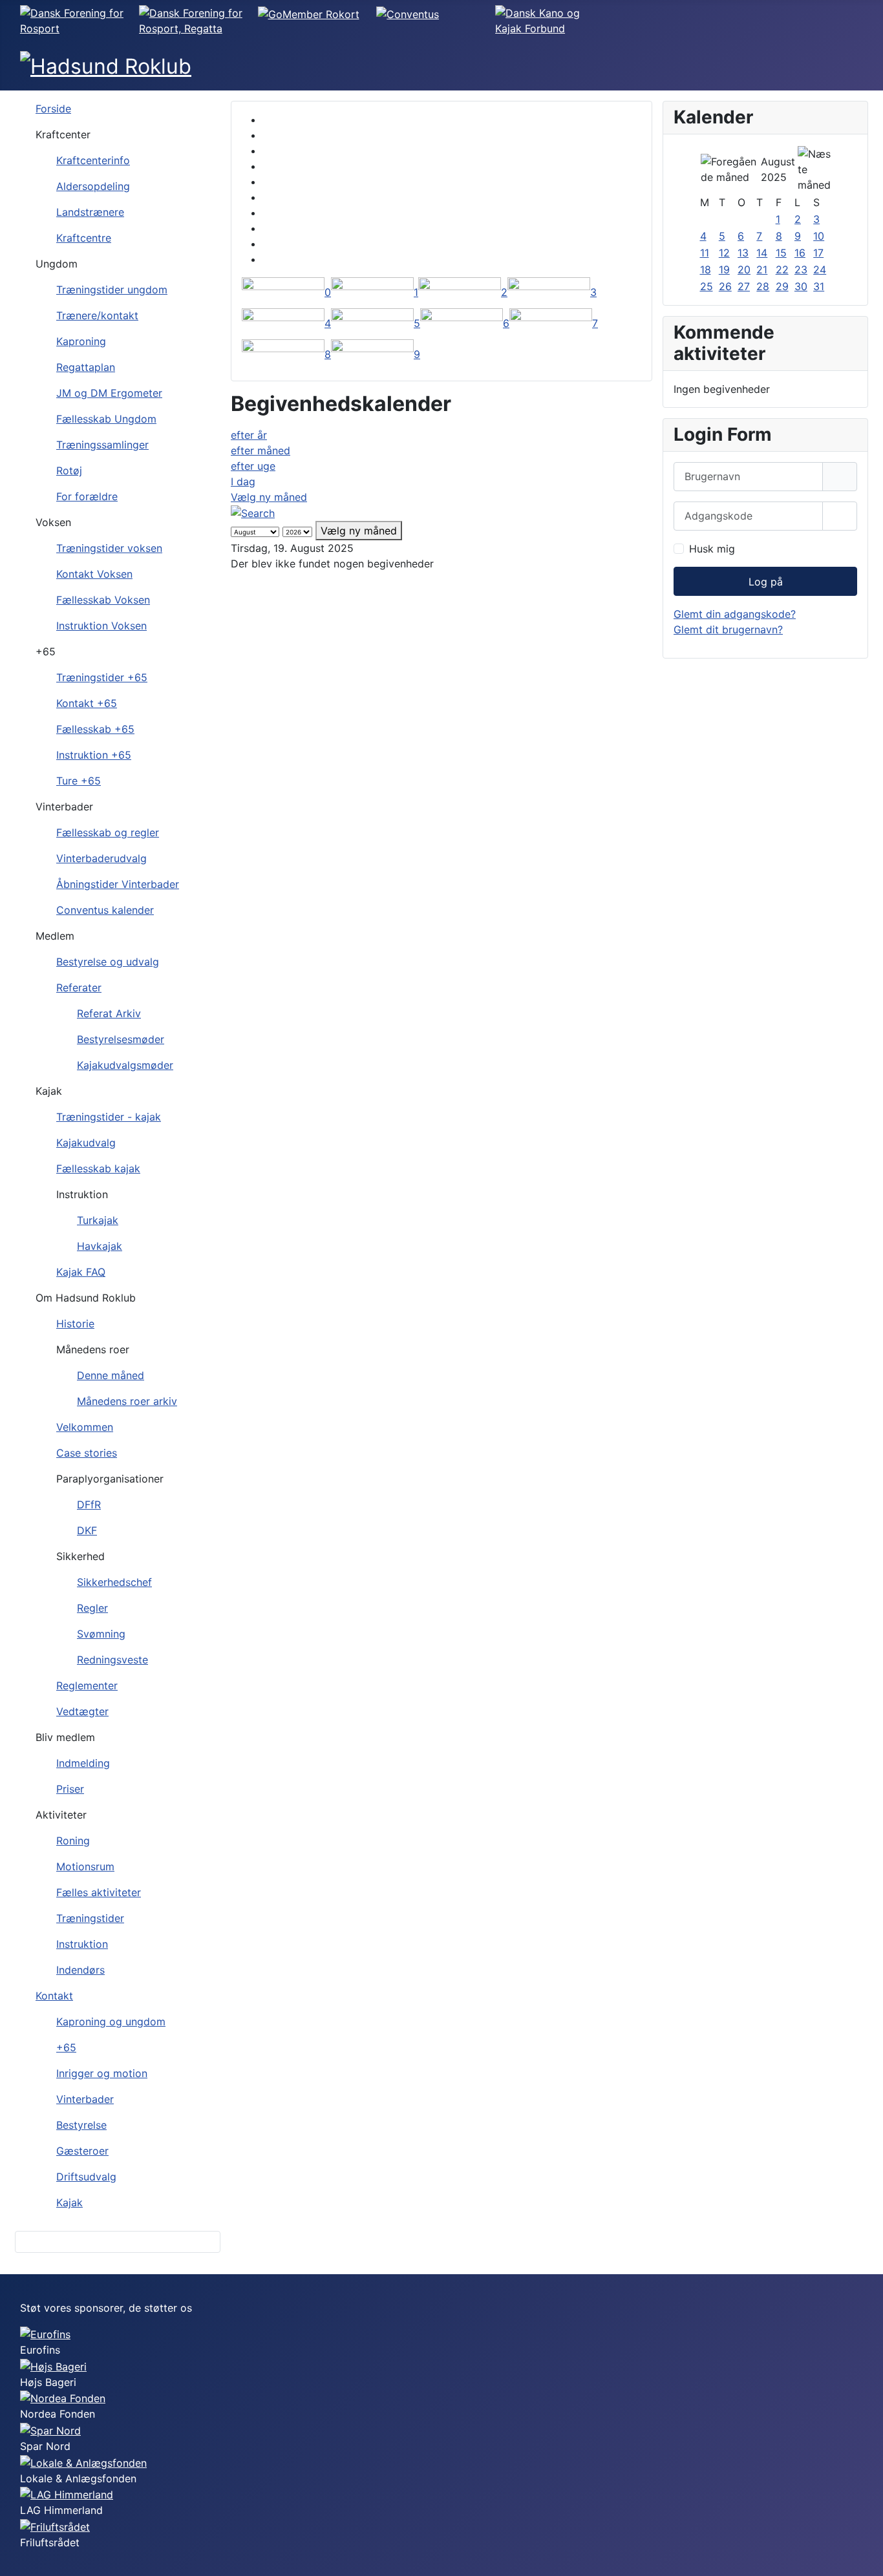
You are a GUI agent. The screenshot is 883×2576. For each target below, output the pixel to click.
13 (743, 253)
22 (782, 269)
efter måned (261, 450)
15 (781, 253)
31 (819, 286)
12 (724, 253)
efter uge (253, 466)
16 (800, 253)
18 (706, 269)
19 (724, 269)
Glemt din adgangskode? (735, 614)
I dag (243, 481)
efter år (249, 435)
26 (725, 286)
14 (762, 253)
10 (819, 236)
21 (762, 269)
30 (801, 286)
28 (763, 286)
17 (818, 253)
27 (744, 286)
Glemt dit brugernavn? (728, 629)
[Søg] (253, 512)
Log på (766, 582)
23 (801, 269)
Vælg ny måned (269, 497)
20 (744, 269)
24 (820, 269)
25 (707, 286)
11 (705, 253)
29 (782, 286)
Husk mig (712, 549)
